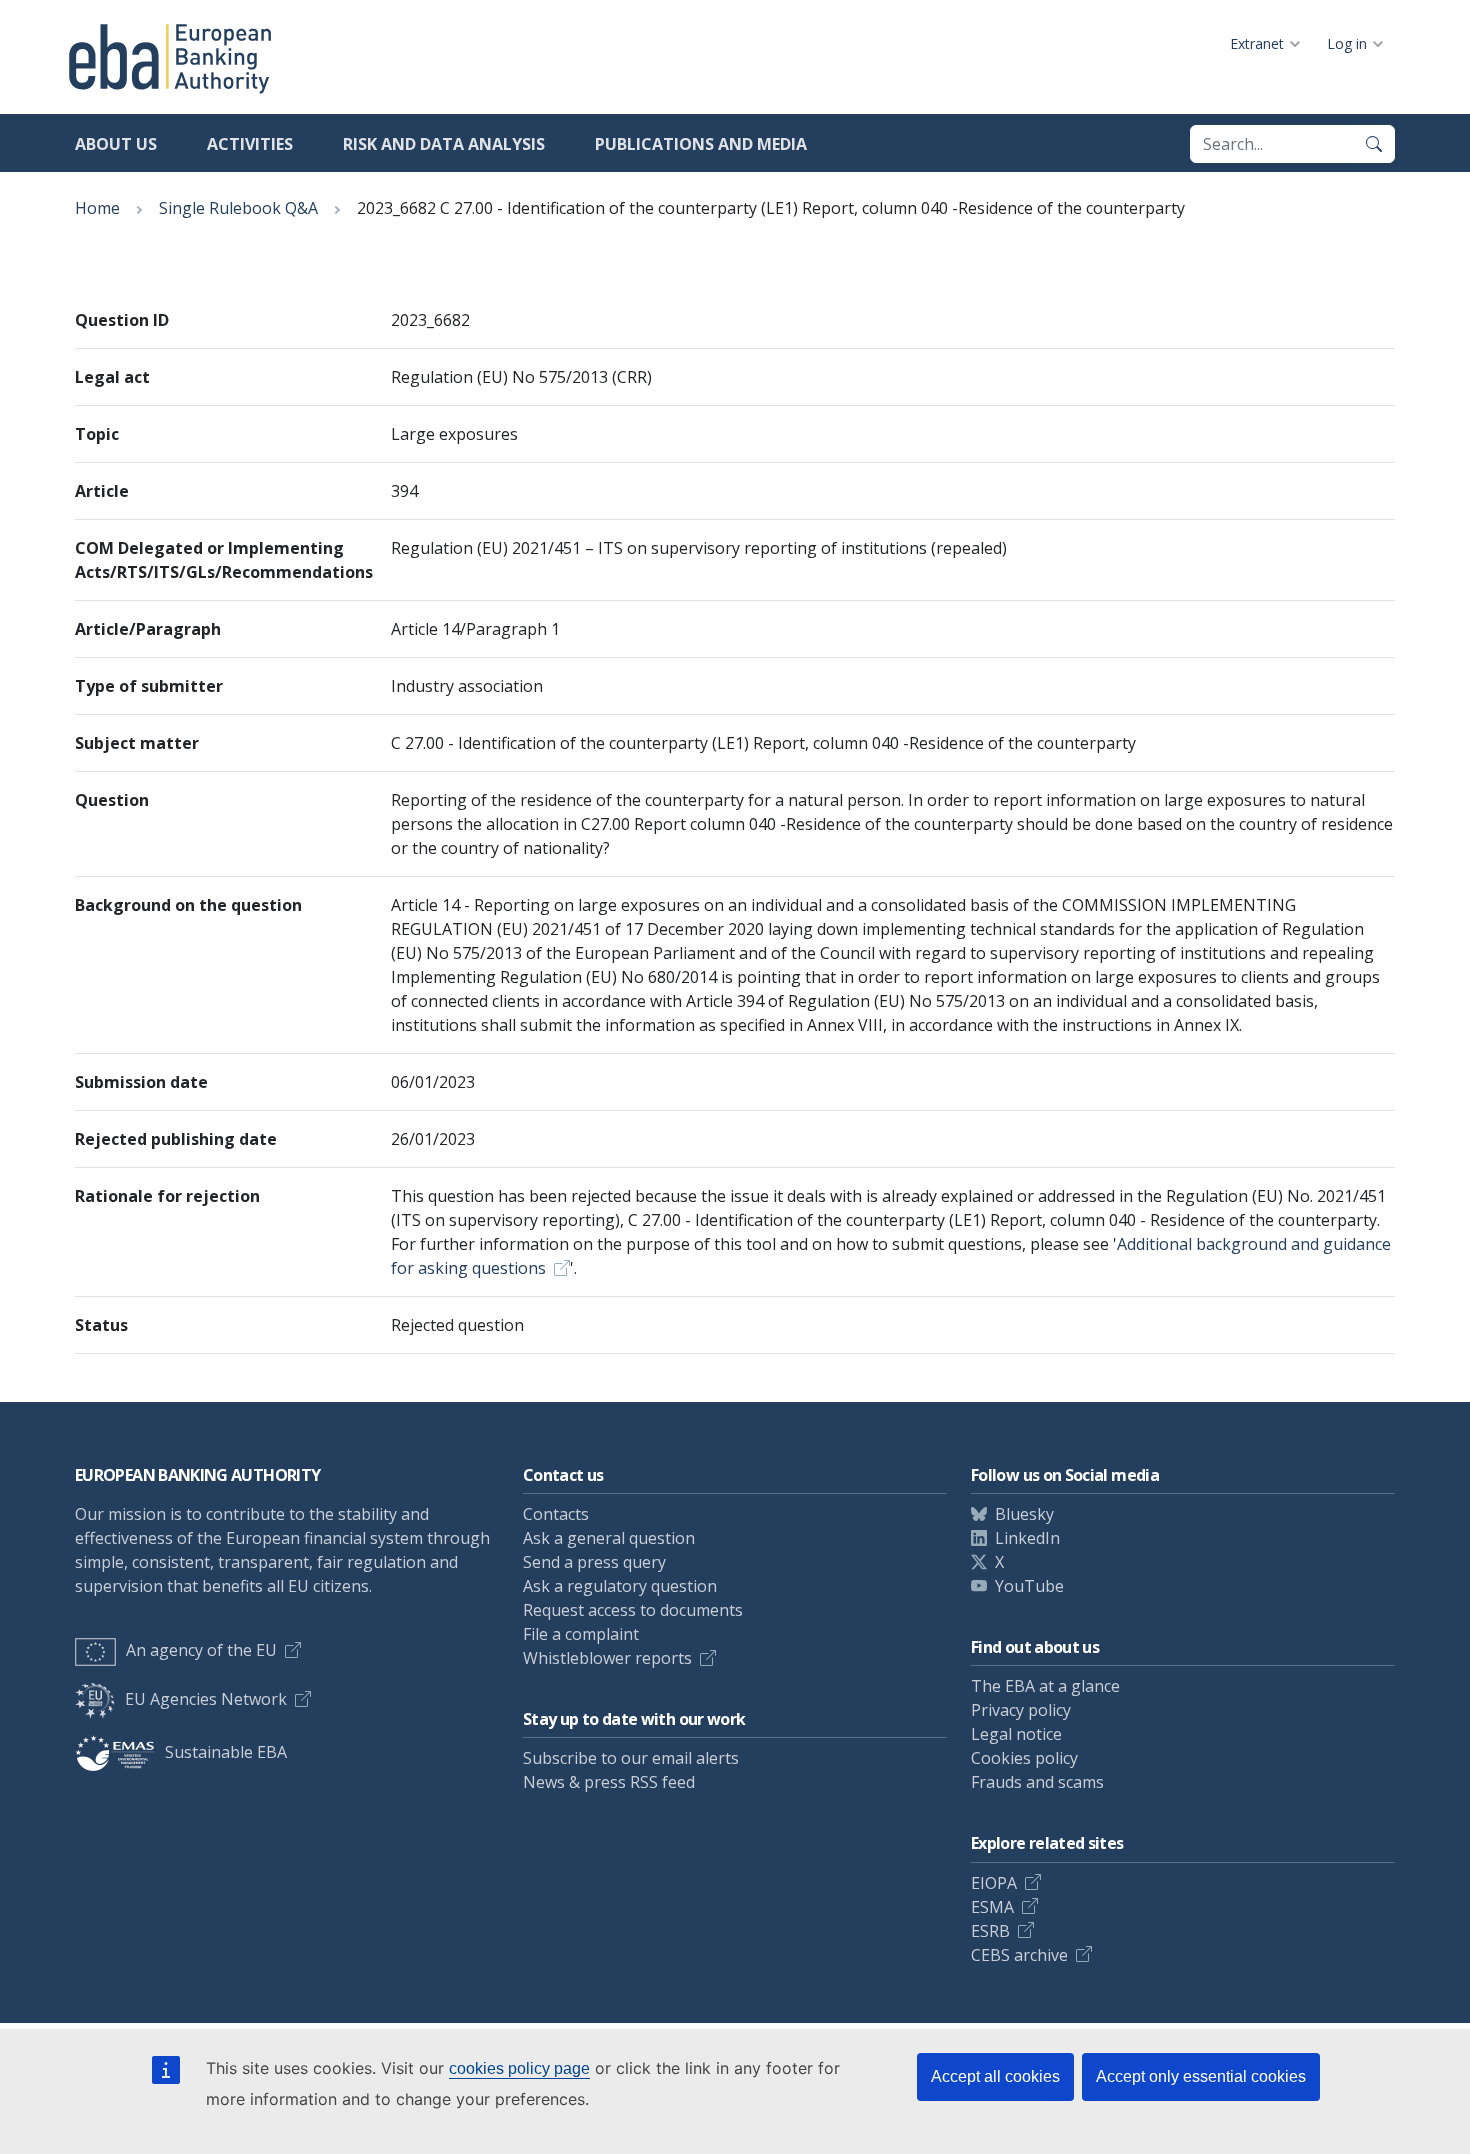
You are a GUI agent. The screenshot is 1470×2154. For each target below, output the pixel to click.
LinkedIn (1027, 1538)
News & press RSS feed (609, 1782)
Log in (1347, 43)
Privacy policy (1021, 1710)
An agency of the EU (201, 1650)
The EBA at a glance (1045, 1686)
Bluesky (1024, 1514)
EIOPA (994, 1883)
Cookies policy (1024, 1758)
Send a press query (594, 1562)
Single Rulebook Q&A (238, 208)
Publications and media (701, 144)
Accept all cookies (995, 2076)
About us (116, 144)
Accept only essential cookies (1201, 2076)
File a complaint (581, 1634)
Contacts (556, 1514)
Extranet (1257, 43)
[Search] (1374, 144)
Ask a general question (609, 1538)
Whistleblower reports (607, 1658)
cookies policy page (519, 2068)
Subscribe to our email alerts (631, 1758)
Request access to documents (633, 1610)
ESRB (990, 1931)
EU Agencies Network (206, 1699)
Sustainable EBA (226, 1752)
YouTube (1029, 1586)
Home (97, 208)
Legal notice (1016, 1734)
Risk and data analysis (444, 144)
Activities (250, 144)
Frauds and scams (1037, 1782)
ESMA (992, 1907)
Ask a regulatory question (620, 1586)
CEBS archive (1019, 1955)
